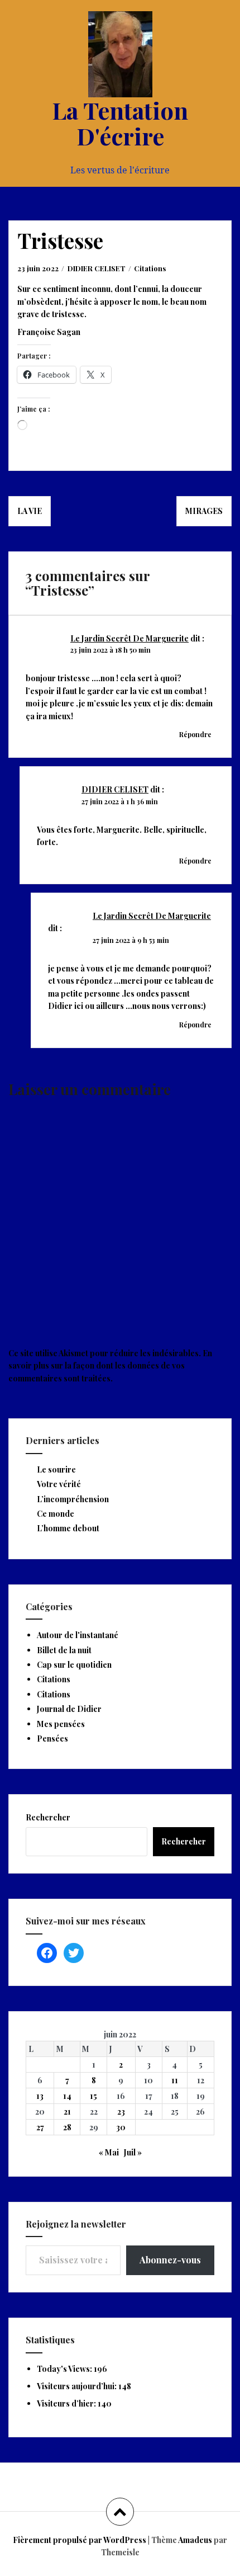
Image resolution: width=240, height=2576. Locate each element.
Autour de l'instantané (78, 1635)
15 (93, 2096)
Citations (150, 268)
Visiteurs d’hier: (67, 2403)
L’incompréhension (73, 1499)
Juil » (133, 2152)
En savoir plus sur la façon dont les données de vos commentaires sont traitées (110, 1366)
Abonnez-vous (170, 2260)
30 (121, 2127)
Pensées (52, 1738)
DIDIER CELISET (97, 268)
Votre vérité (59, 1484)
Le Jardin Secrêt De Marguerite (129, 638)
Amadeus (195, 2540)
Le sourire (56, 1469)
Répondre (195, 734)
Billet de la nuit (64, 1650)
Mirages (204, 511)
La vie (30, 511)
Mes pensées (61, 1724)
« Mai (109, 2152)
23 (121, 2112)
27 (40, 2127)
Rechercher (48, 1817)
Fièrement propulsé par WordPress (80, 2540)
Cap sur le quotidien (74, 1665)
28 (67, 2127)
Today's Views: (65, 2369)
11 (175, 2080)
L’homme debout (68, 1528)
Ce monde (56, 1514)
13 (40, 2096)
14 (67, 2096)
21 (67, 2112)
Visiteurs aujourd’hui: (78, 2386)
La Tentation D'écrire (120, 123)
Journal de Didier (69, 1709)
